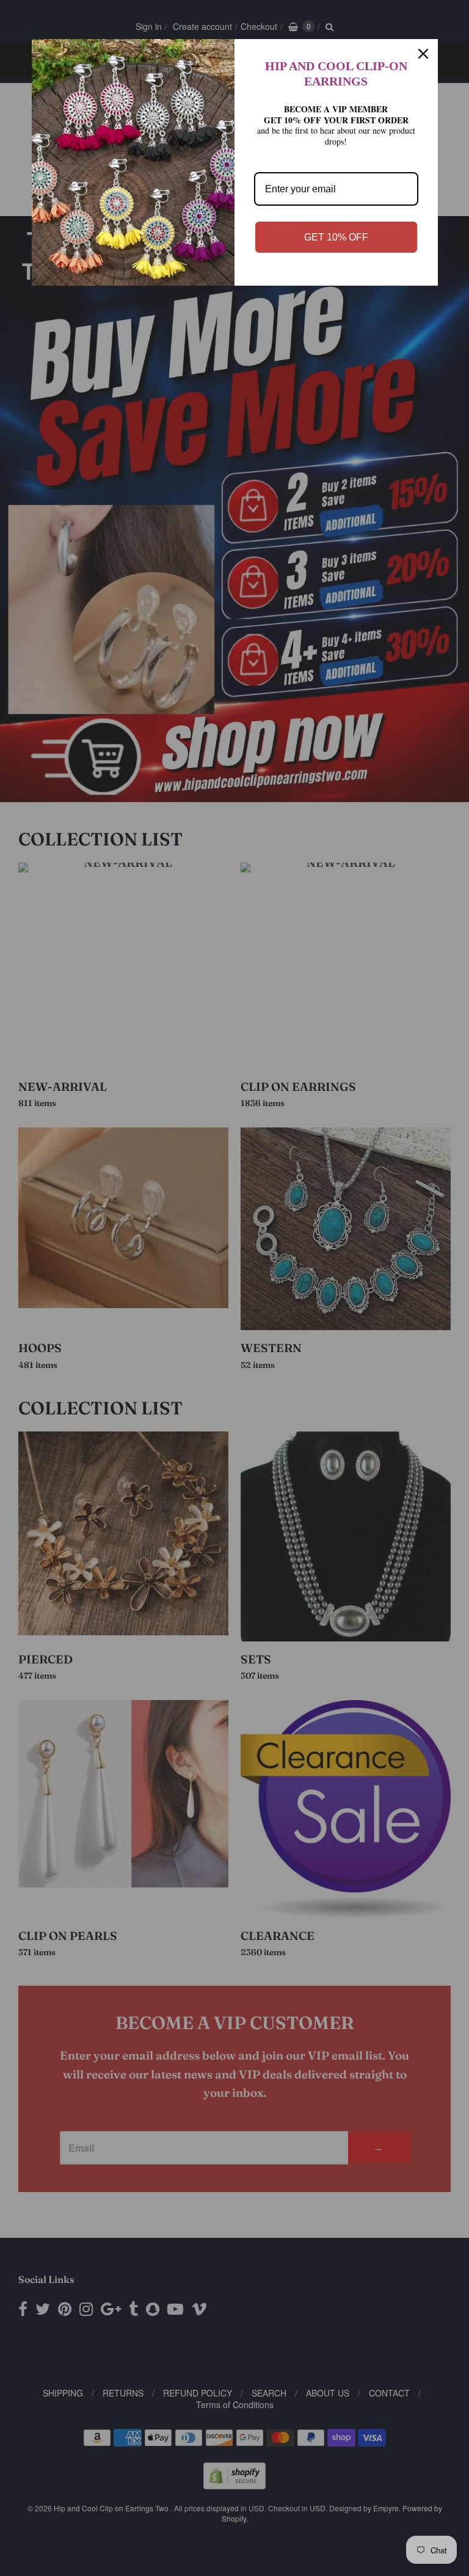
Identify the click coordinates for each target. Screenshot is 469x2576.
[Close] (423, 54)
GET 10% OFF (336, 237)
